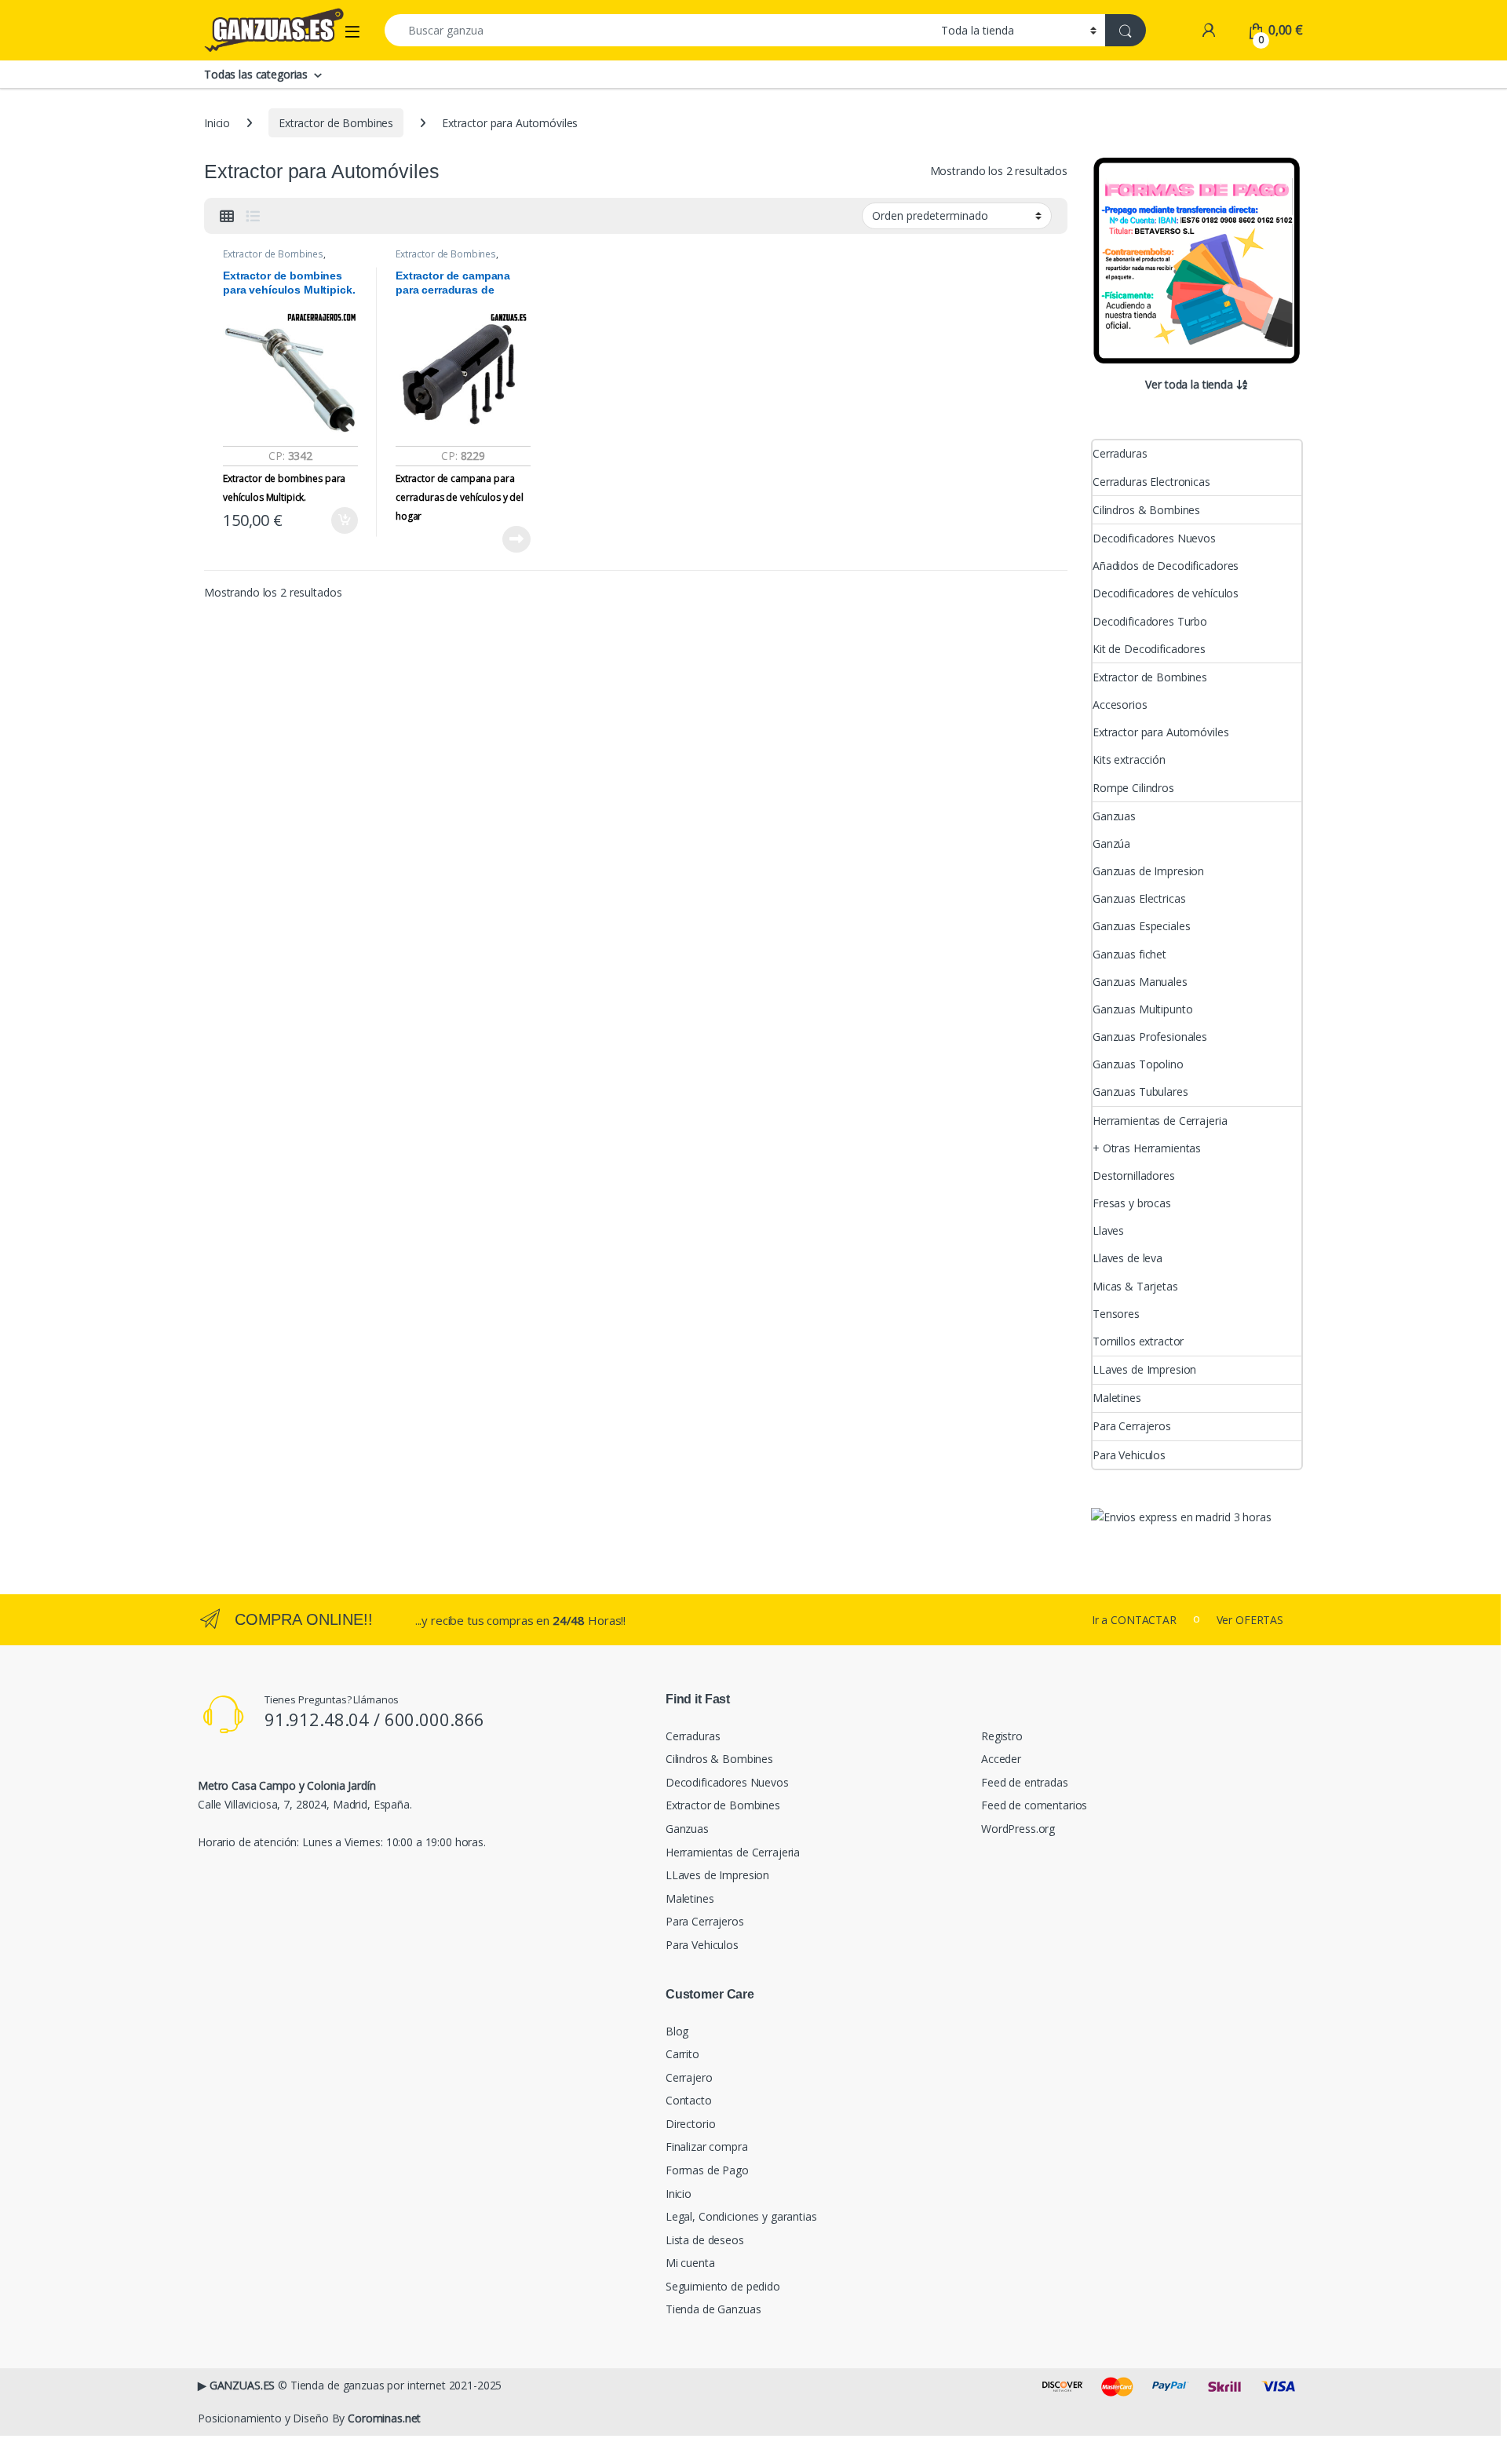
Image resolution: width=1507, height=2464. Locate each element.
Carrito (682, 2054)
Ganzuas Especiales (1141, 926)
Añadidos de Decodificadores (1166, 566)
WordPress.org (1018, 1829)
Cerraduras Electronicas (1151, 482)
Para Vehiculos (1129, 1455)
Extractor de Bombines (336, 123)
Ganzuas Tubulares (1140, 1091)
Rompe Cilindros (1133, 788)
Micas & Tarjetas (1135, 1286)
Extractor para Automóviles (1160, 732)
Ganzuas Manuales (1140, 982)
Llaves (1108, 1230)
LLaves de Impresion (1144, 1369)
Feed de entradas (1025, 1782)
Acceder (1001, 1759)
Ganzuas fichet (1129, 954)
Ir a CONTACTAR (1134, 1620)
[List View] (253, 216)
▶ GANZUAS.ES (236, 2385)
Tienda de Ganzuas (713, 2309)
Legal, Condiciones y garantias (741, 2216)
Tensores (1116, 1314)
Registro (1002, 1736)
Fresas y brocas (1132, 1203)
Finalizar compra (707, 2146)
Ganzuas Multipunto (1142, 1009)
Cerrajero (689, 2077)
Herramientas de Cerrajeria (1160, 1121)
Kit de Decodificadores (1149, 649)
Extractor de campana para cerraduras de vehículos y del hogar (460, 497)
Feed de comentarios (1034, 1805)
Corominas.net (384, 2418)
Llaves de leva (1128, 1258)
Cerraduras (1120, 453)
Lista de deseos (705, 2240)
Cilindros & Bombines (1146, 510)
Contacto (689, 2100)
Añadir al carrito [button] (342, 520)
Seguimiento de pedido (723, 2286)
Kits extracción (1129, 759)
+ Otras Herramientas (1147, 1148)
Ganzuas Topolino (1138, 1064)
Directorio (691, 2124)
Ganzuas (1114, 816)
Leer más (516, 539)
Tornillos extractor (1138, 1341)
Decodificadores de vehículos (1166, 593)
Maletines (1117, 1398)
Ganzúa (1111, 843)
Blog (677, 2031)
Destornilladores (1134, 1175)
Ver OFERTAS (1250, 1620)
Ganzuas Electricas (1139, 898)
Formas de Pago (707, 2170)
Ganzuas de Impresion (1148, 871)
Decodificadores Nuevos (1154, 538)
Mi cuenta (690, 2263)
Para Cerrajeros (1132, 1426)
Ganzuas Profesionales (1150, 1037)
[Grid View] (227, 216)
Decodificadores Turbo (1150, 621)
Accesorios (1120, 705)
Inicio (217, 123)
